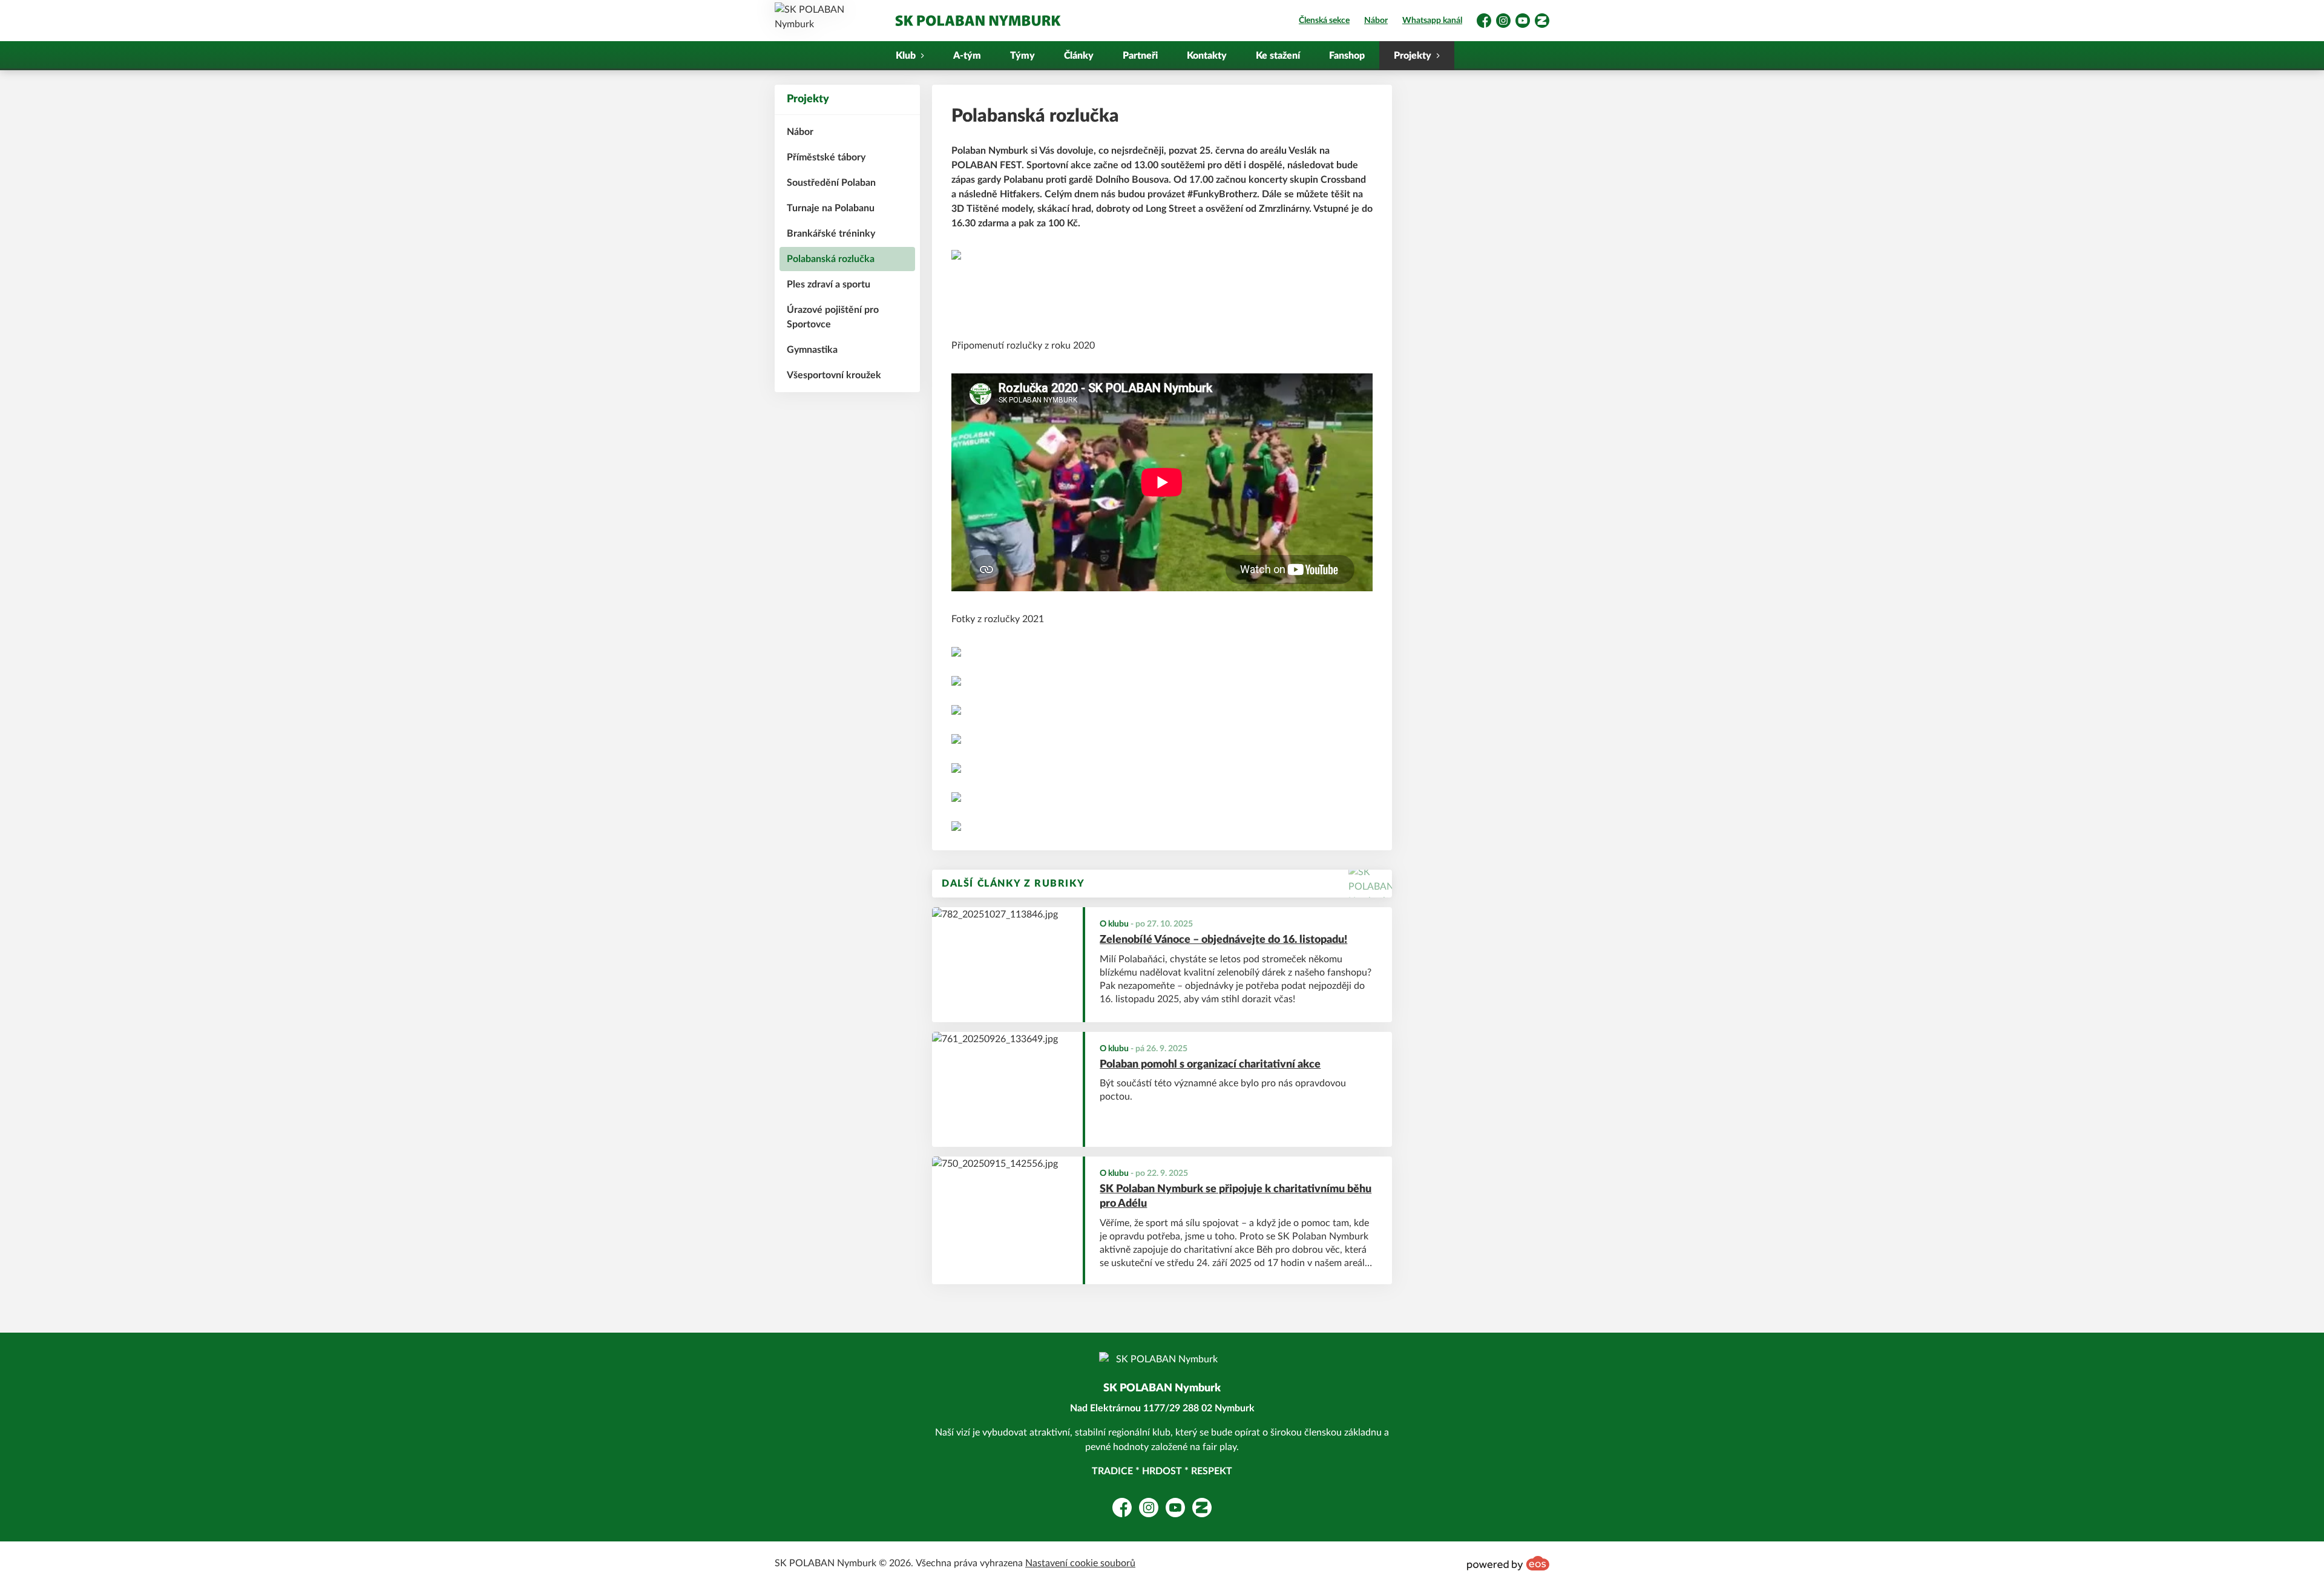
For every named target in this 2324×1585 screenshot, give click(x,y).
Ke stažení (1278, 56)
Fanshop (1347, 56)
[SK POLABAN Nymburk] (977, 21)
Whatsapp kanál (1432, 21)
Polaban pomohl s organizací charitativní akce (1210, 1065)
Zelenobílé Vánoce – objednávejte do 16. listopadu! (1223, 940)
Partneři (1140, 56)
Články (1079, 56)
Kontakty (1207, 56)
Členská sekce (1324, 21)
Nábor (1376, 21)
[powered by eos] (1508, 1563)
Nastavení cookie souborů (1080, 1563)
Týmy (1022, 56)
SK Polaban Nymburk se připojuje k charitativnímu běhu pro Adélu (1236, 1197)
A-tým (967, 56)
